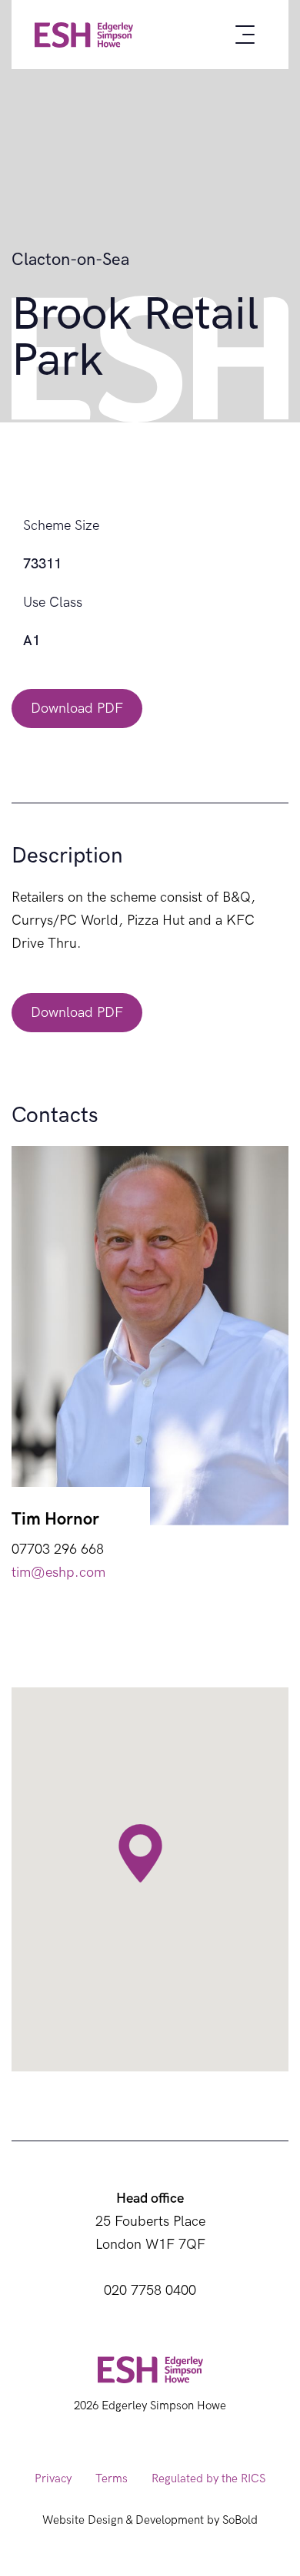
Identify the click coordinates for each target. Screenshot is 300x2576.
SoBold (240, 2520)
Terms (112, 2478)
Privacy (53, 2478)
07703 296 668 (58, 1550)
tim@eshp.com (58, 1573)
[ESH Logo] (84, 35)
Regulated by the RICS (208, 2478)
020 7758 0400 (150, 2291)
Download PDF (77, 709)
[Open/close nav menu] (245, 35)
